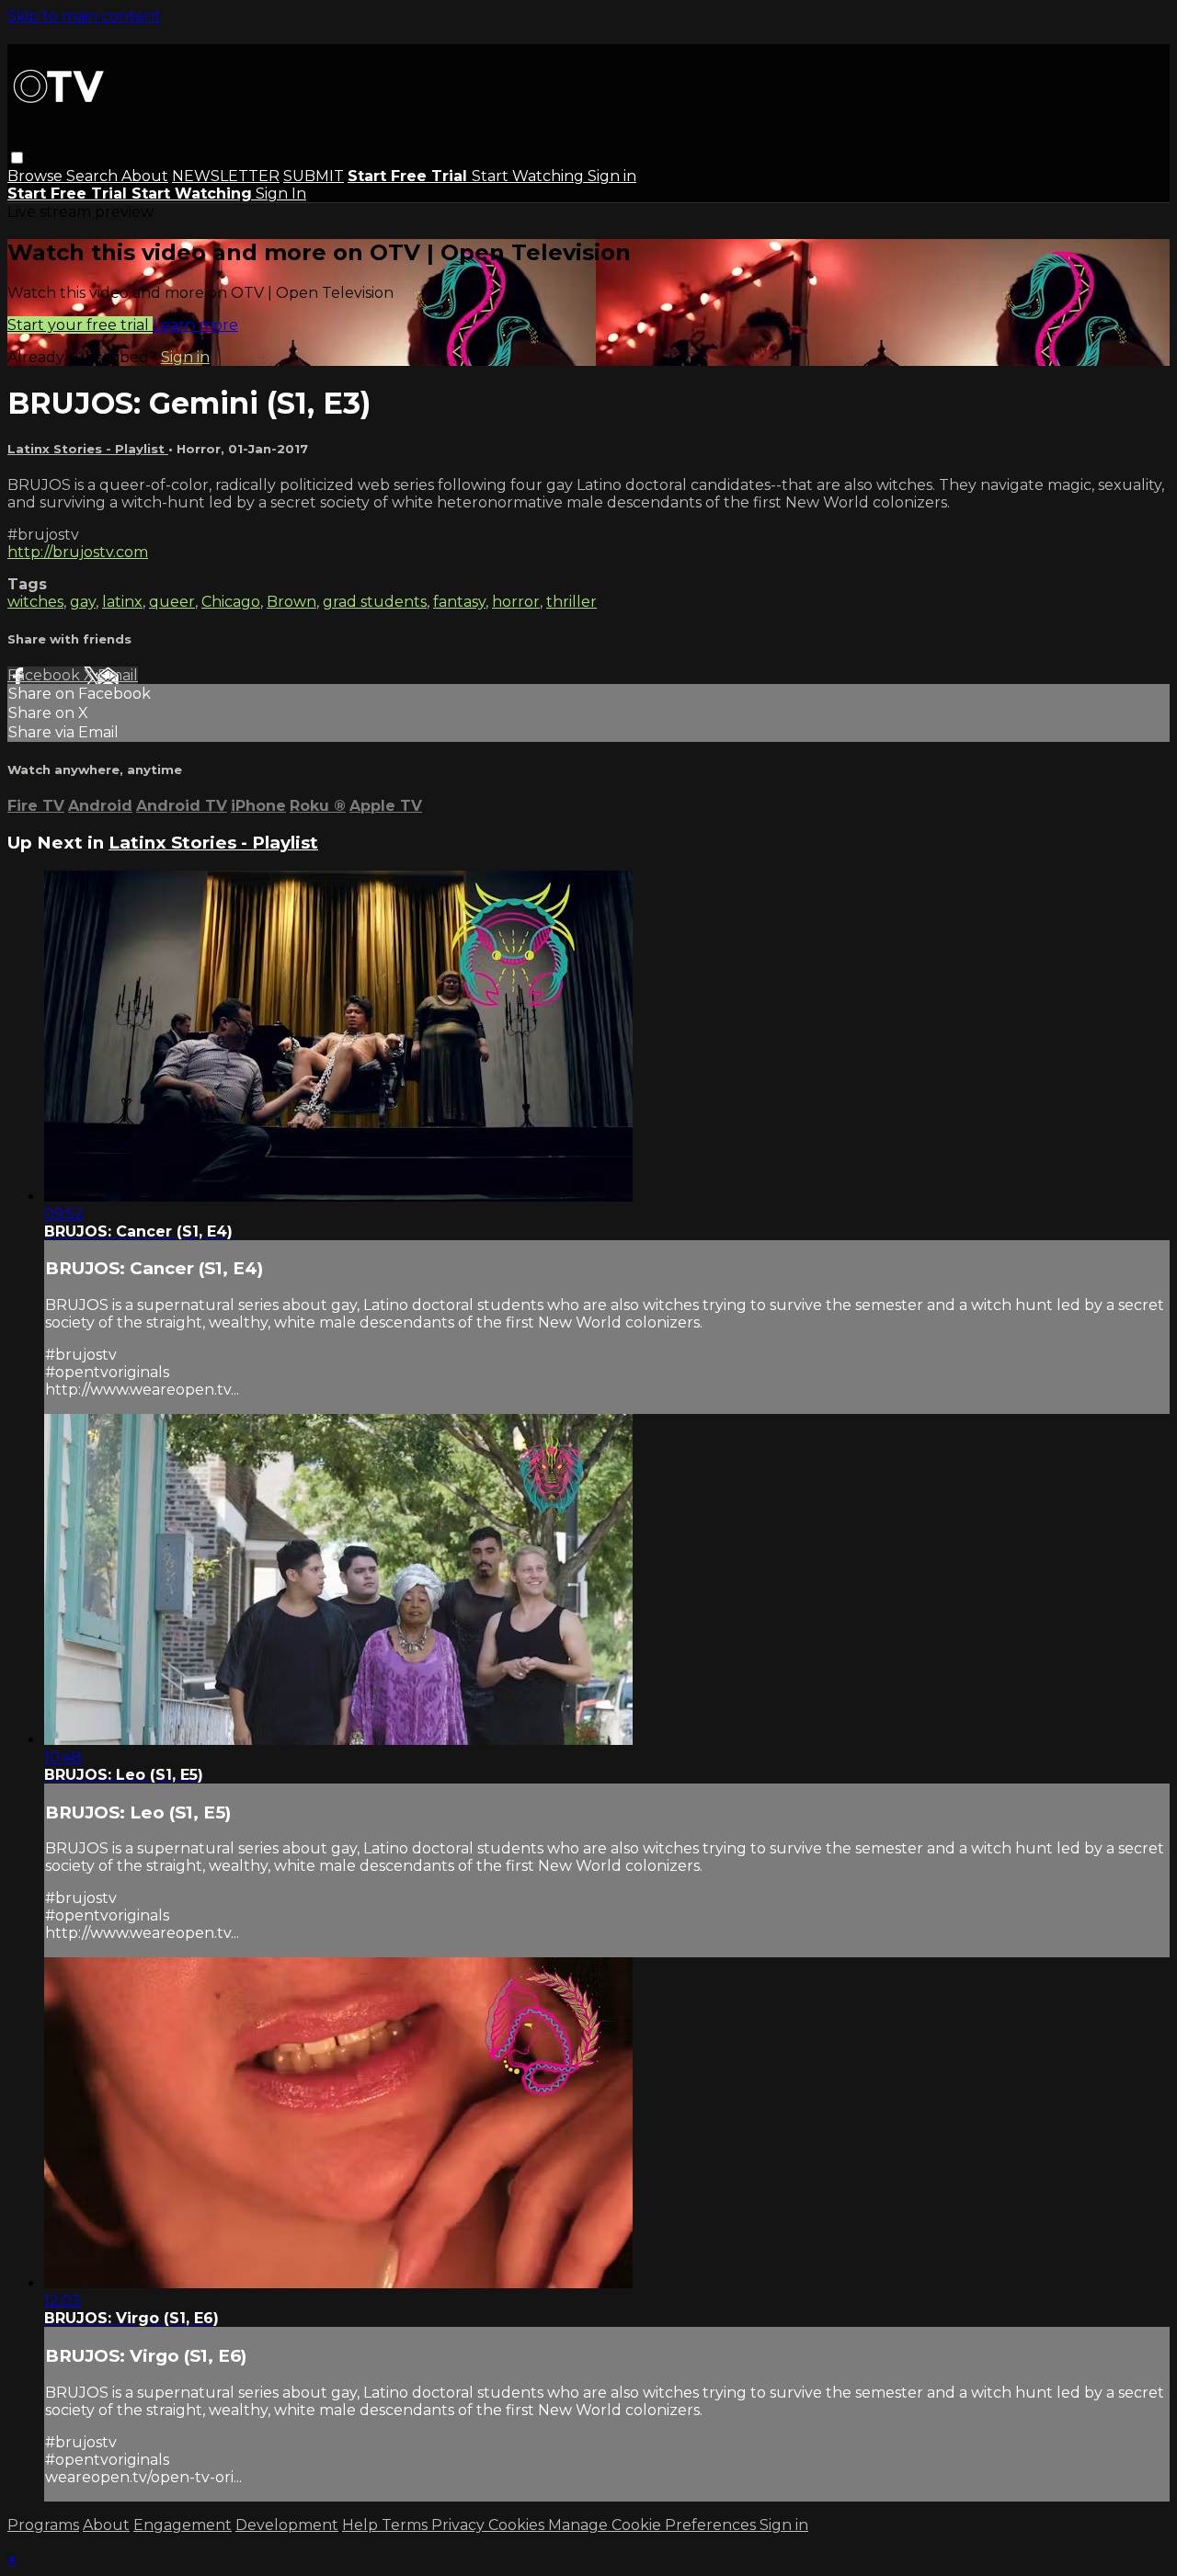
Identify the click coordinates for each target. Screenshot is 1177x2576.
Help (362, 2525)
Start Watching (530, 176)
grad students (375, 602)
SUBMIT (314, 176)
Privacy (460, 2525)
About (145, 176)
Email (118, 675)
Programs (43, 2525)
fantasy (459, 602)
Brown (291, 602)
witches (35, 602)
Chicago (231, 602)
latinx (122, 602)
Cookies (518, 2525)
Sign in (612, 176)
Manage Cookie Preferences (654, 2525)
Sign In (281, 194)
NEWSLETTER (226, 176)
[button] (17, 158)
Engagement (183, 2525)
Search (94, 176)
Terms (406, 2525)
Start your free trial (80, 325)
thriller (571, 602)
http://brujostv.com (78, 552)
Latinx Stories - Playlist (88, 449)
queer (172, 602)
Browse (37, 176)
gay (83, 602)
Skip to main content (84, 16)
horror (516, 602)
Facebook (46, 675)
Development (287, 2525)
